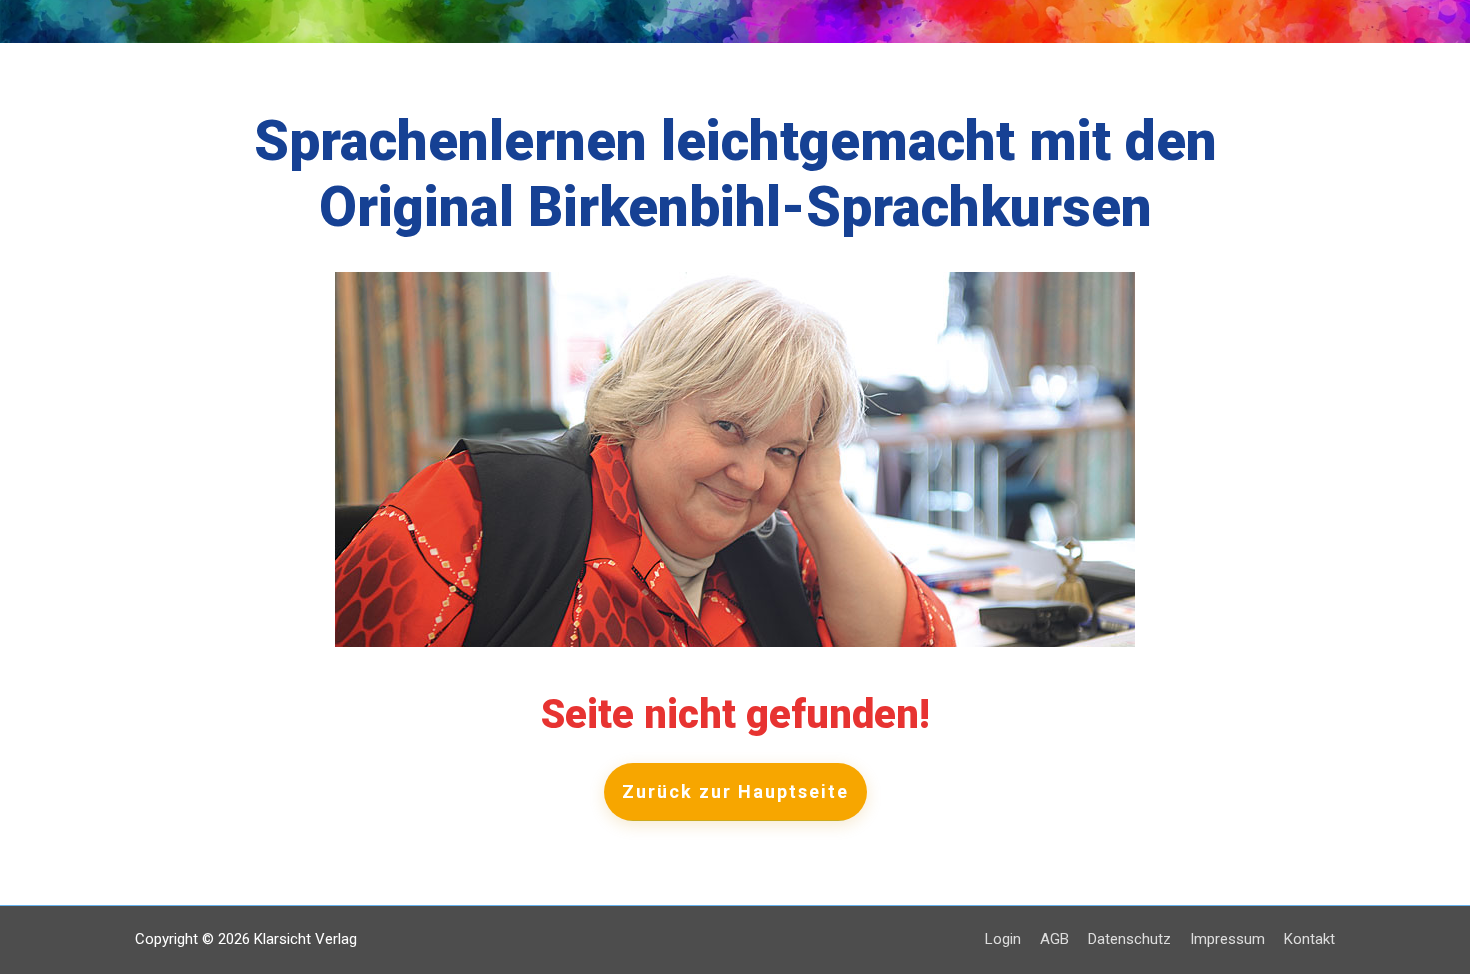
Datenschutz (1129, 939)
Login (1003, 939)
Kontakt (1309, 939)
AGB (1054, 939)
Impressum (1227, 939)
